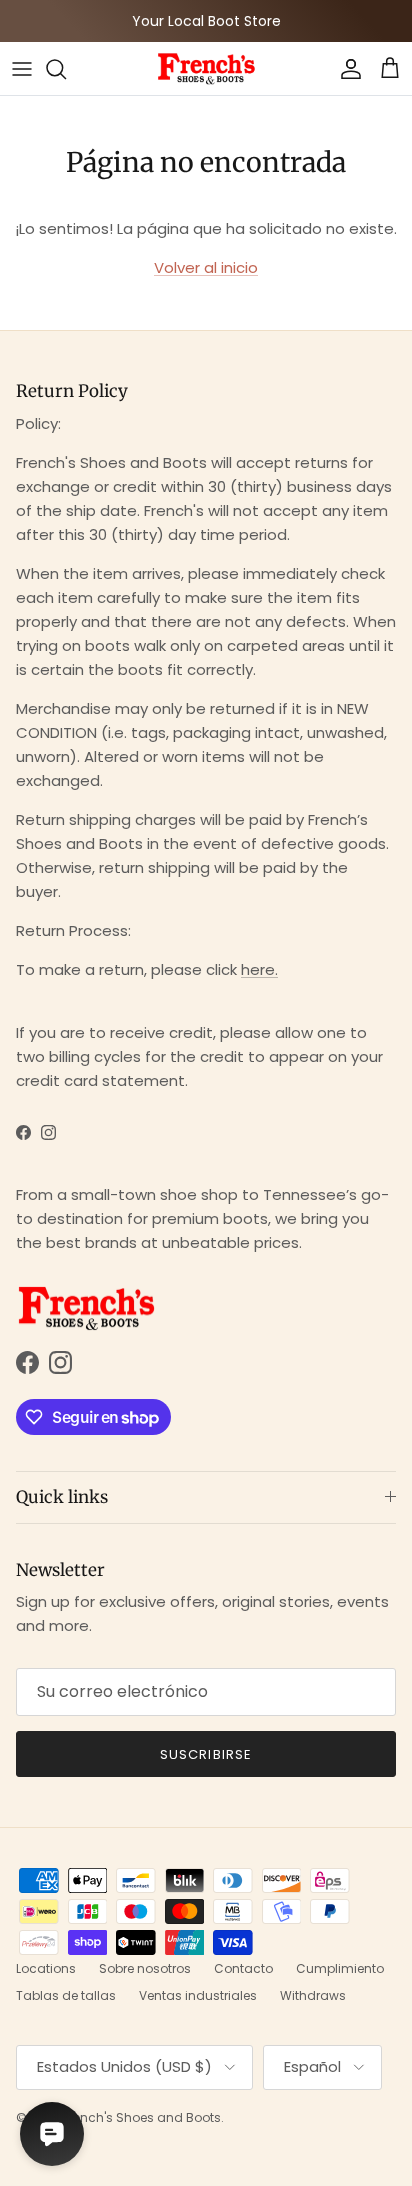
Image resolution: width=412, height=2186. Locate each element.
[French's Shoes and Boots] (206, 68)
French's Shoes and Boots (142, 2117)
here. (259, 969)
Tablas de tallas (66, 1995)
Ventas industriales (198, 1995)
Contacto (243, 1968)
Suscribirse (205, 1754)
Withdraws (313, 1995)
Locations (46, 1968)
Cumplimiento (340, 1968)
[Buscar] (66, 69)
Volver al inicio (206, 267)
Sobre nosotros (145, 1968)
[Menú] (22, 69)
